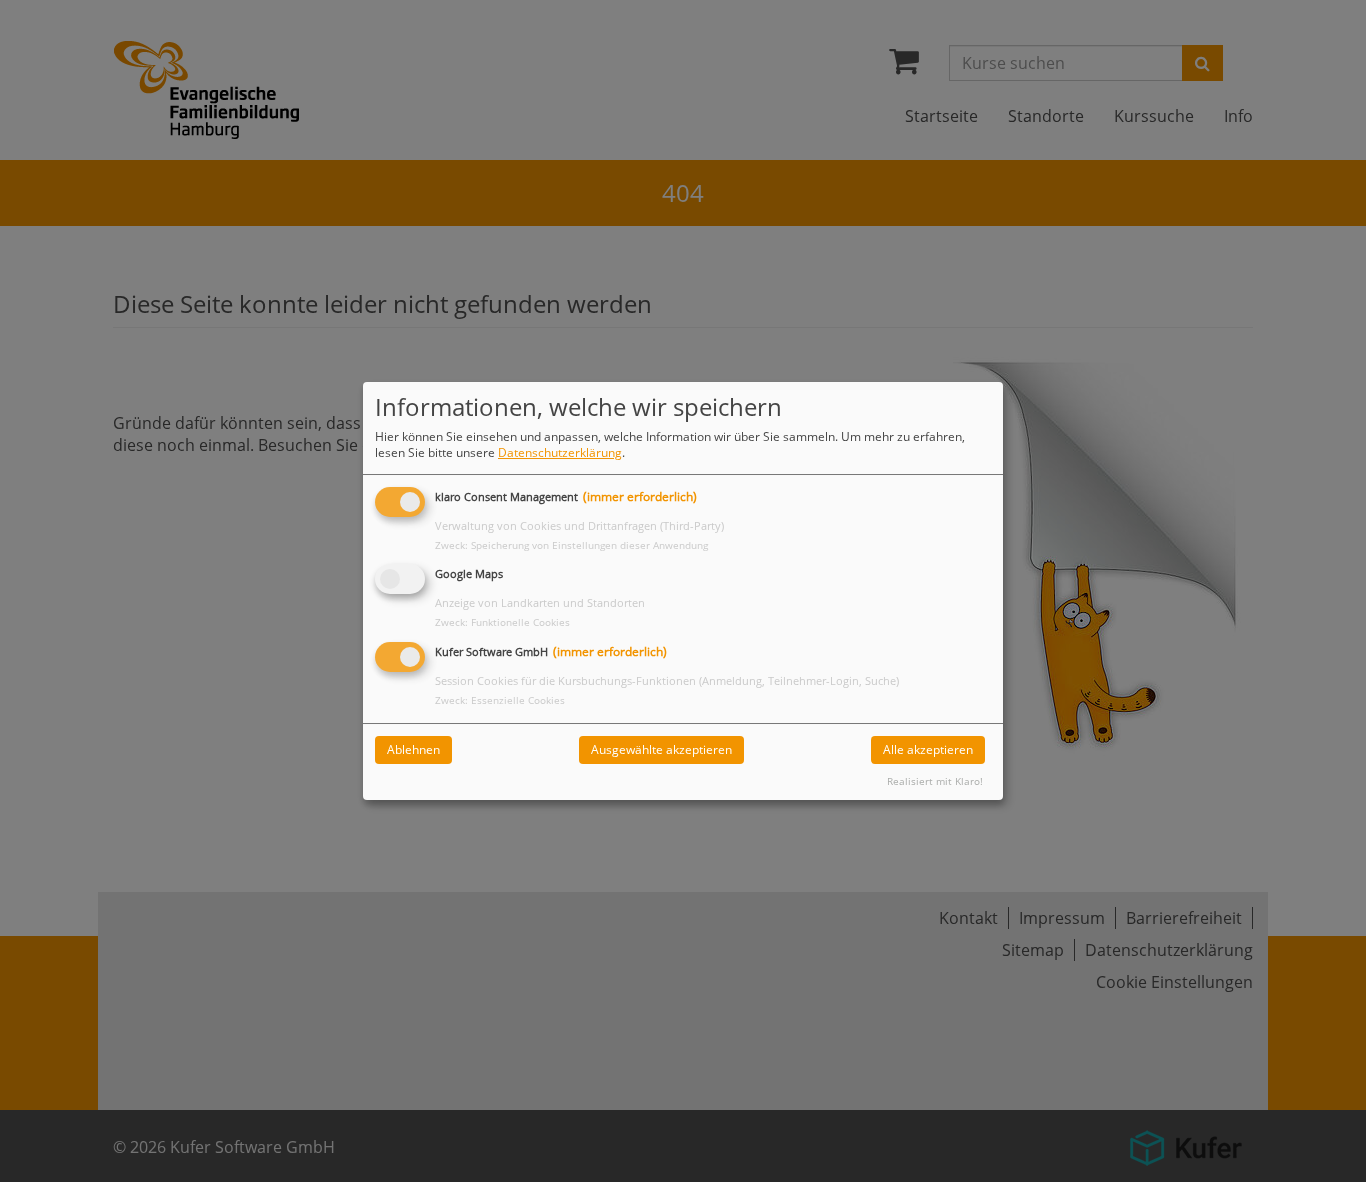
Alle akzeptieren (928, 749)
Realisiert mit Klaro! (935, 781)
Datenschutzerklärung (560, 452)
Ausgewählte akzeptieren (661, 749)
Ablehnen (413, 749)
